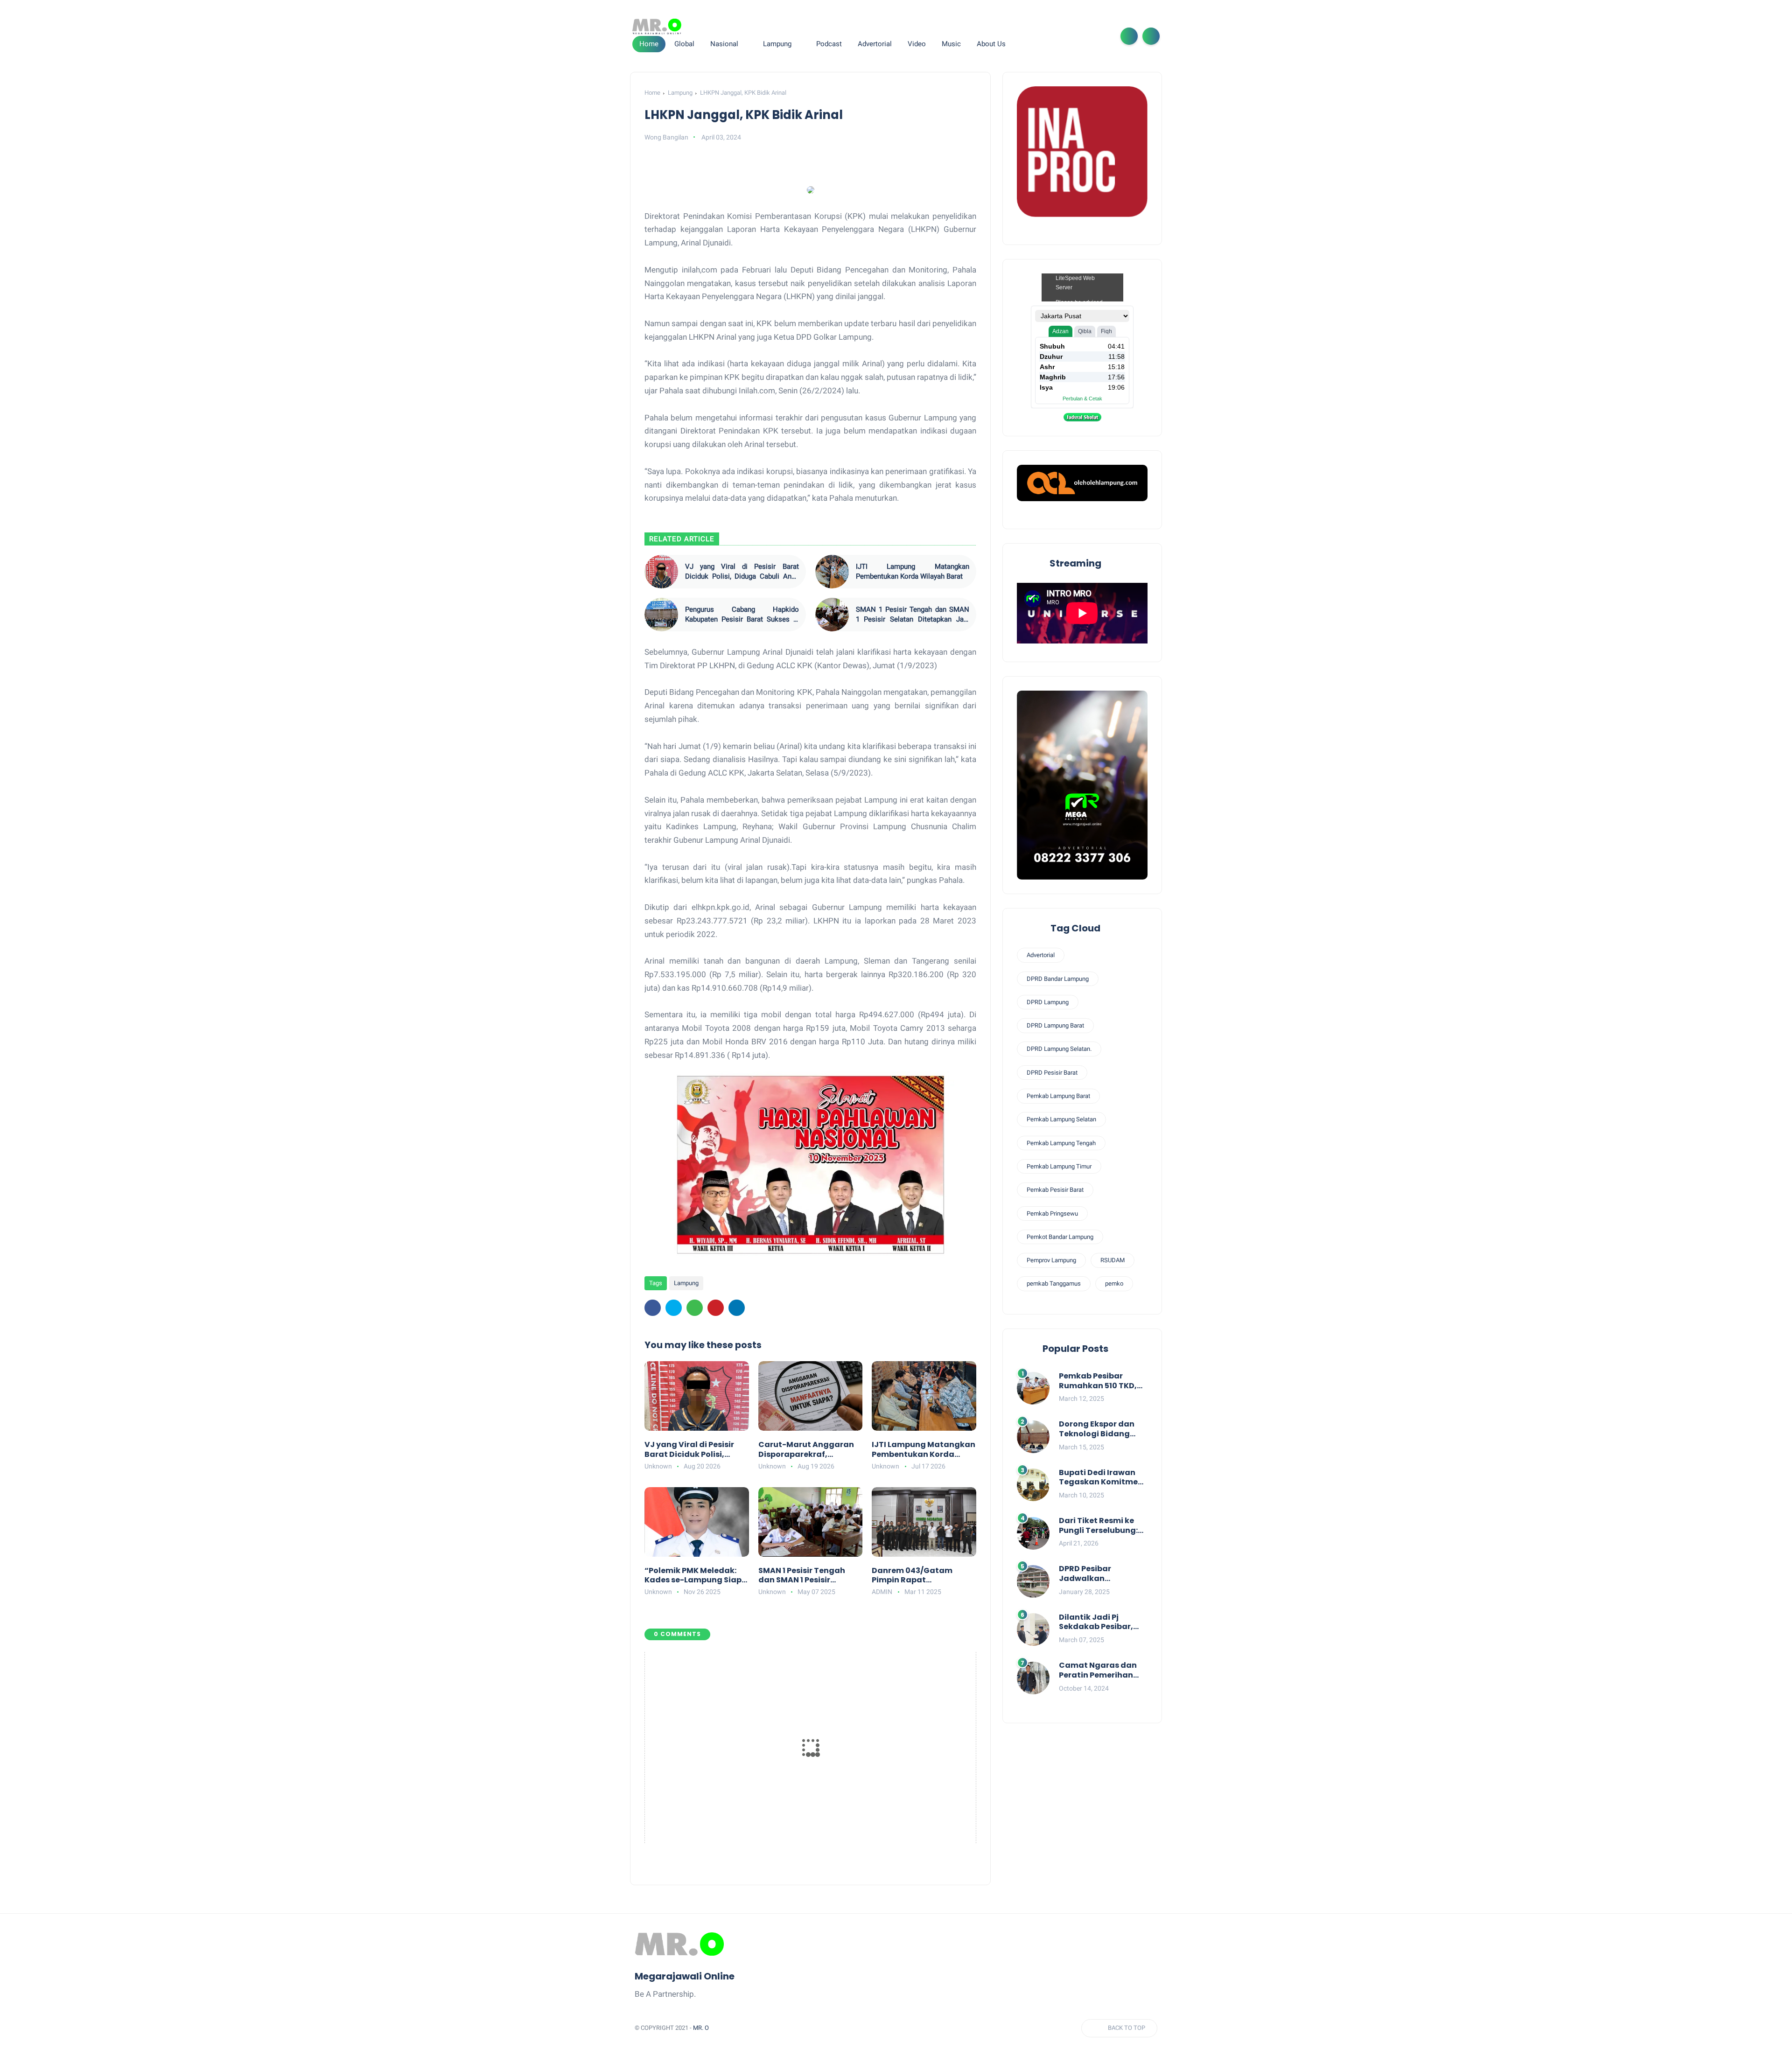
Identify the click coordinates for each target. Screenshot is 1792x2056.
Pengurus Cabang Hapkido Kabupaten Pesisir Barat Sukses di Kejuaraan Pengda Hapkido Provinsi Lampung (742, 615)
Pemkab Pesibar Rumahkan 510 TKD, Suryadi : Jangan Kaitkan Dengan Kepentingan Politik (1098, 1381)
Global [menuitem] (684, 44)
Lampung (680, 93)
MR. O (701, 2028)
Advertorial (1041, 955)
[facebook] (1042, 36)
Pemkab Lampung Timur (1059, 1166)
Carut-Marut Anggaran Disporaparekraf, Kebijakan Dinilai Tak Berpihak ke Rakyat (806, 1450)
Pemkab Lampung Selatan (1061, 1119)
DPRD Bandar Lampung (1058, 979)
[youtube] (1101, 36)
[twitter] (1057, 36)
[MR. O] (657, 27)
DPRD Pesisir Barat (1052, 1073)
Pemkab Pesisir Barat (1055, 1190)
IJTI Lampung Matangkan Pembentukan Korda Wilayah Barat (913, 571)
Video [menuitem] (917, 44)
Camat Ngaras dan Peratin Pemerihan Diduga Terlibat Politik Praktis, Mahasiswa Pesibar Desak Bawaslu (1098, 1671)
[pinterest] (716, 1308)
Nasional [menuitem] (724, 44)
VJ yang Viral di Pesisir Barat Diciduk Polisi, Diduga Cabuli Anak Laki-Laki (742, 572)
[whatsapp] (1071, 36)
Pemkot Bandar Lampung (1060, 1237)
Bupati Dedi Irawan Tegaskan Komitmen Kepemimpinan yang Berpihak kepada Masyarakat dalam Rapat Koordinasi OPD (1103, 1478)
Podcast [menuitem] (829, 44)
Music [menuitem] (951, 44)
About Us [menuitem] (991, 44)
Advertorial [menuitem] (875, 44)
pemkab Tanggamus (1054, 1283)
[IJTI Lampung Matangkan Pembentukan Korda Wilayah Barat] (832, 572)
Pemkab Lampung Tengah (1061, 1143)
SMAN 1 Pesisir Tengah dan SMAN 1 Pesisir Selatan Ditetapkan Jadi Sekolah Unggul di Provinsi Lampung (913, 615)
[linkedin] (737, 1308)
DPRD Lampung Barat (1055, 1025)
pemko (1114, 1283)
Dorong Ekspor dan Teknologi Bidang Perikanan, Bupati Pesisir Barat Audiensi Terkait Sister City (1102, 1429)
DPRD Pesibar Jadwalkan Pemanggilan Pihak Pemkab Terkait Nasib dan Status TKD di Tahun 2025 (1103, 1574)
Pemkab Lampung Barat (1058, 1096)
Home (649, 44)
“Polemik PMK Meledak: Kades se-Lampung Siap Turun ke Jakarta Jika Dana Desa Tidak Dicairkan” (693, 1576)
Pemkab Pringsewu (1052, 1213)
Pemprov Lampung (1051, 1260)
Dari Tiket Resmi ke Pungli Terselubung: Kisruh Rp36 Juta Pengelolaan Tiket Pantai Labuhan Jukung (1098, 1526)
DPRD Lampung (1048, 1002)
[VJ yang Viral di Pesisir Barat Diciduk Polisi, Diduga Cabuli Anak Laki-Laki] (661, 572)
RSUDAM (1113, 1260)
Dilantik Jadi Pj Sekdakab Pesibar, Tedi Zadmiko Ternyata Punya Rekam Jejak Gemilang (1096, 1622)
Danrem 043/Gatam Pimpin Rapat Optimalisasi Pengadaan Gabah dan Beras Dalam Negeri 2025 (922, 1576)
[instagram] (1086, 36)
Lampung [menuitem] (777, 44)
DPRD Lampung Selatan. (1059, 1049)
